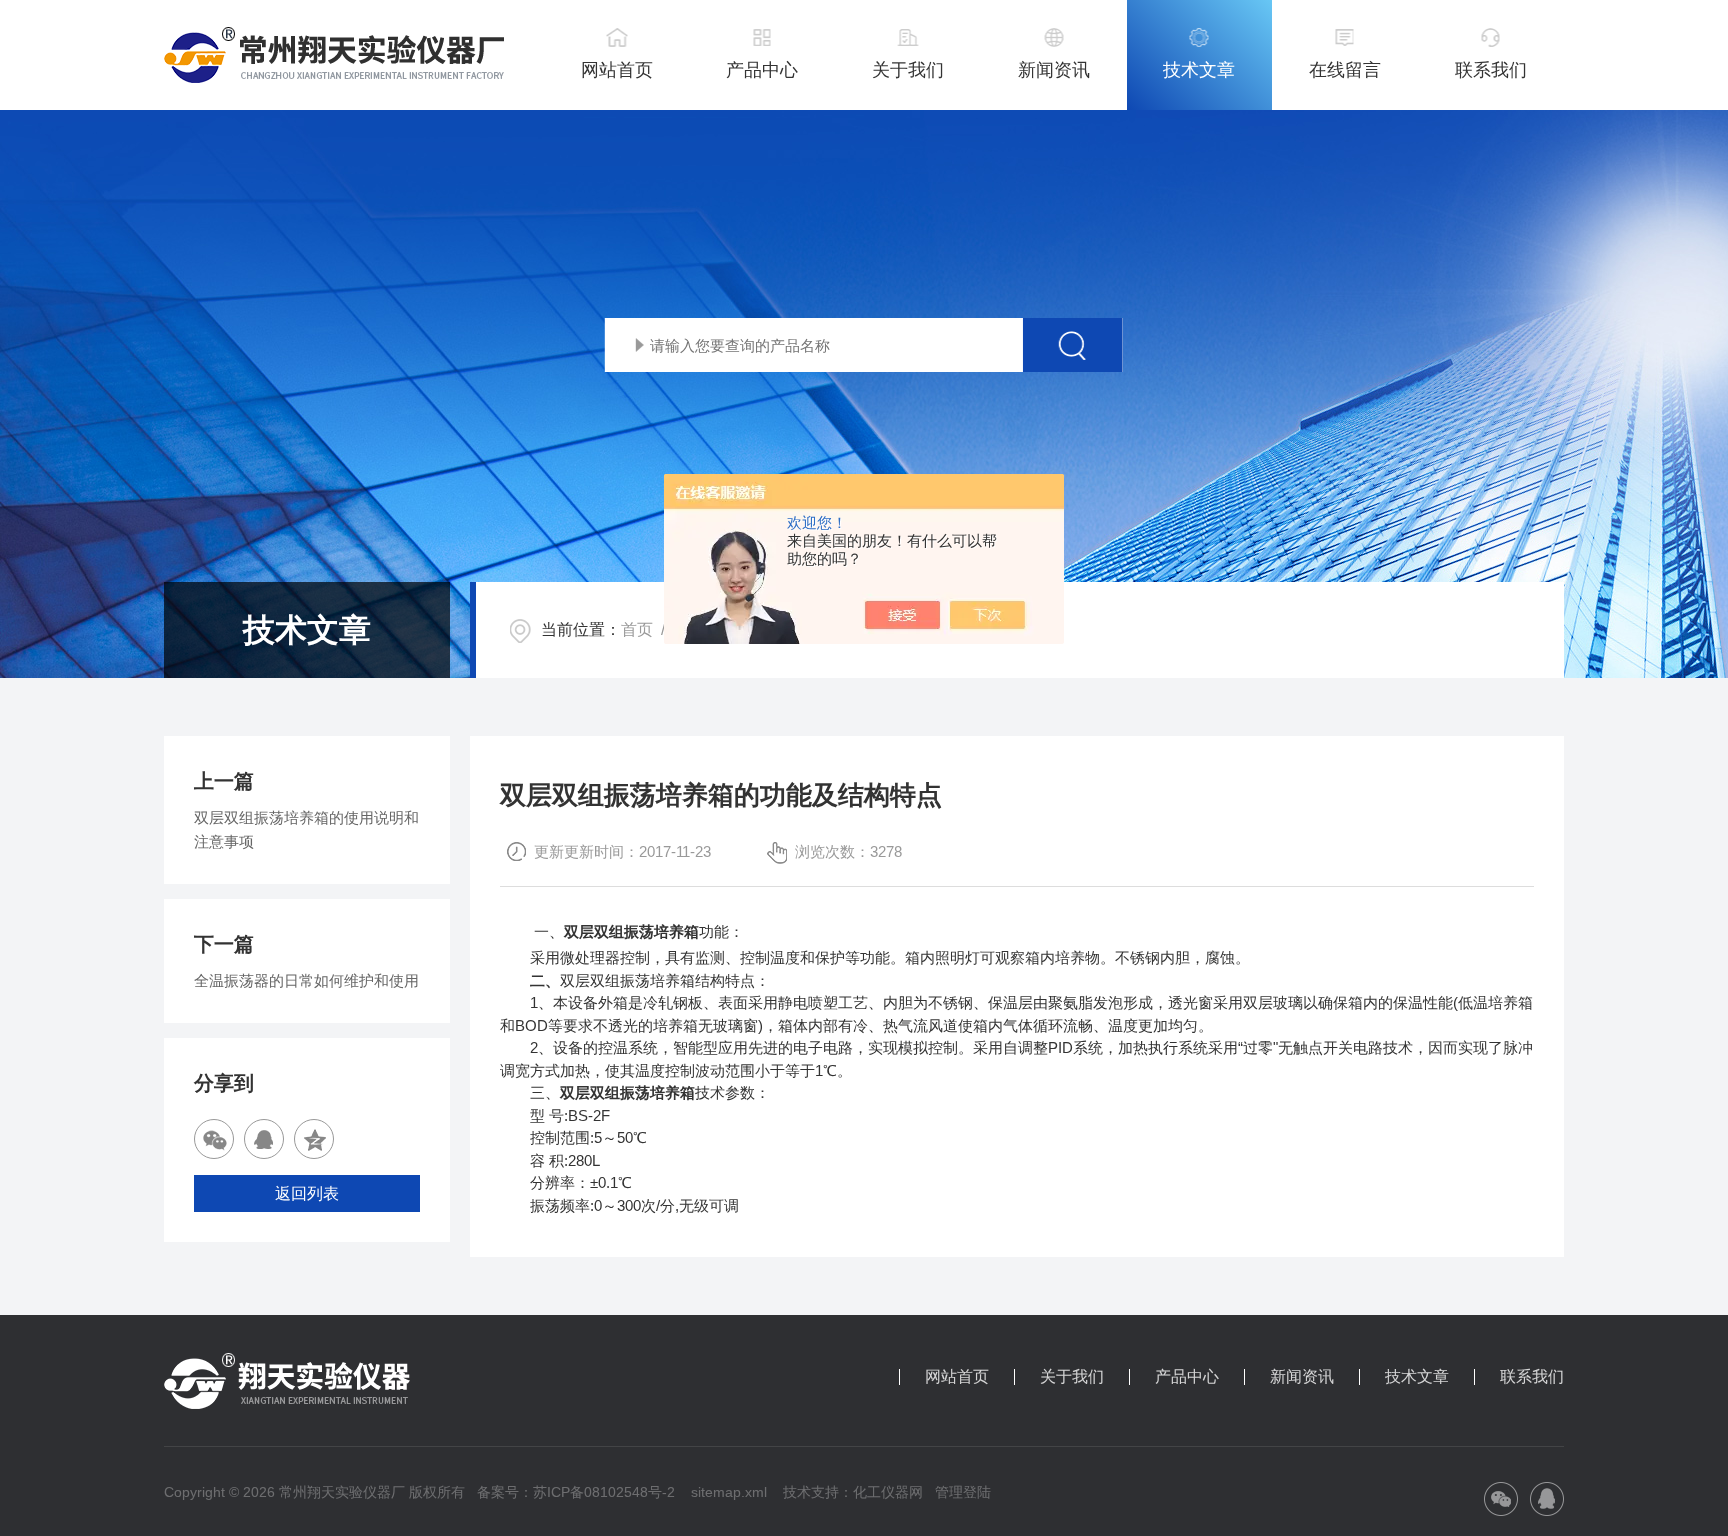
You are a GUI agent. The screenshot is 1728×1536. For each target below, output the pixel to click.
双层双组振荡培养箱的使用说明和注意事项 (306, 829)
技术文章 (1199, 70)
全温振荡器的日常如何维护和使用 (306, 980)
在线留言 (1345, 70)
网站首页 (617, 70)
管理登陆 (963, 1492)
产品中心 (762, 70)
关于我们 (908, 70)
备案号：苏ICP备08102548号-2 (576, 1492)
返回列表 (307, 1193)
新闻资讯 (1054, 70)
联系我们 (1491, 70)
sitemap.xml (729, 1492)
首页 (637, 629)
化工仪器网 (888, 1492)
